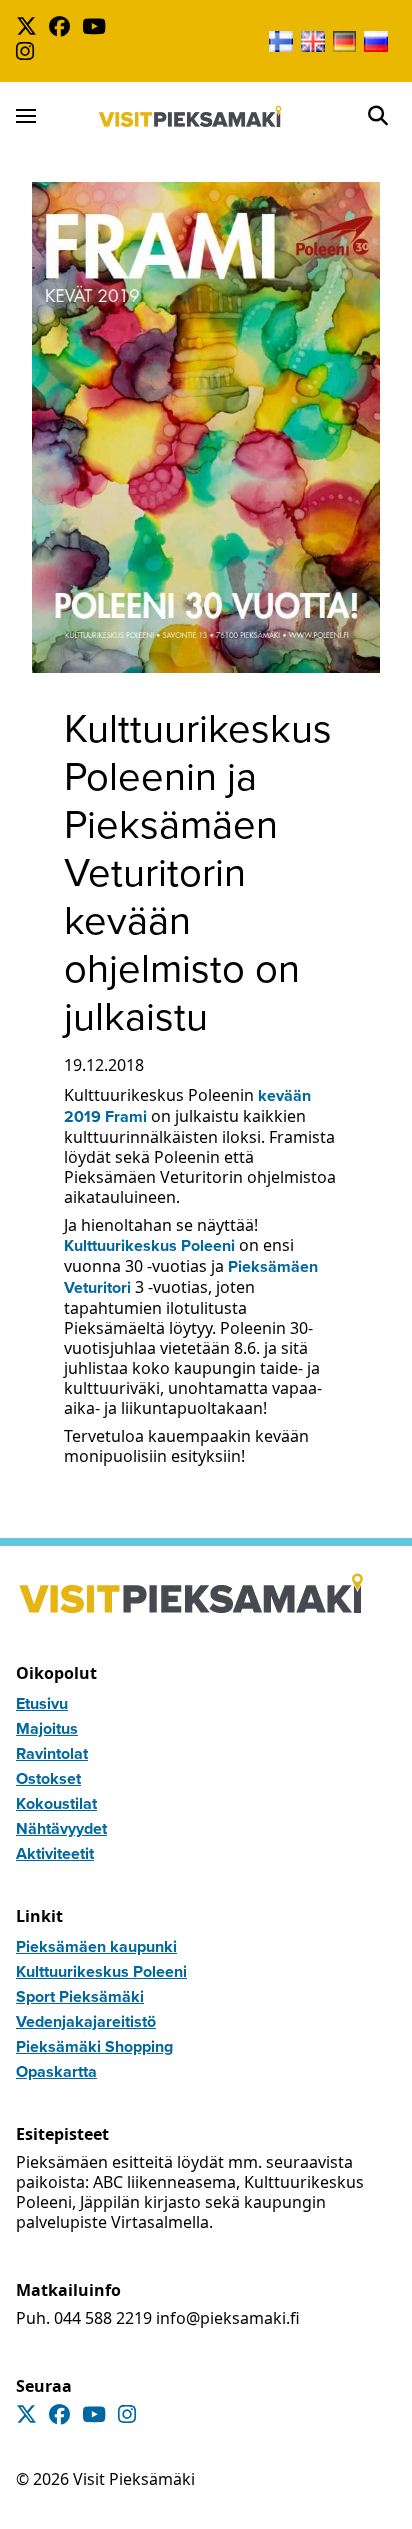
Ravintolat (52, 1753)
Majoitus (47, 1728)
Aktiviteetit (55, 1853)
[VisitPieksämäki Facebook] (63, 28)
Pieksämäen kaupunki (96, 1946)
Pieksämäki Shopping (94, 2046)
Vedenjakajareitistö (86, 2021)
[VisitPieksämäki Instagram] (29, 53)
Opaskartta (56, 2071)
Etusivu (42, 1703)
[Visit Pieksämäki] (190, 116)
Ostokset (48, 1778)
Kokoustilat (56, 1803)
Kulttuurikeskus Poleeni (149, 1245)
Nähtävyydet (61, 1828)
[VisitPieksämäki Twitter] (30, 28)
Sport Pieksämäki (80, 1996)
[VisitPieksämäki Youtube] (98, 28)
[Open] (378, 116)
